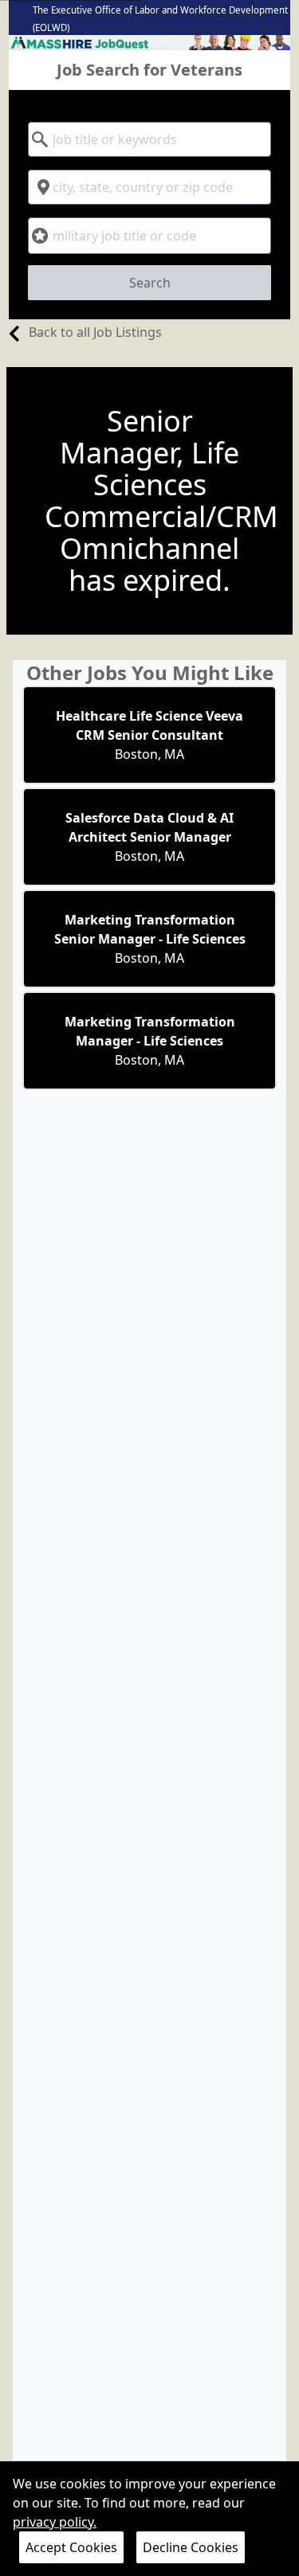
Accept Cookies (71, 2547)
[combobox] (149, 139)
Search (150, 283)
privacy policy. (55, 2522)
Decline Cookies (191, 2547)
